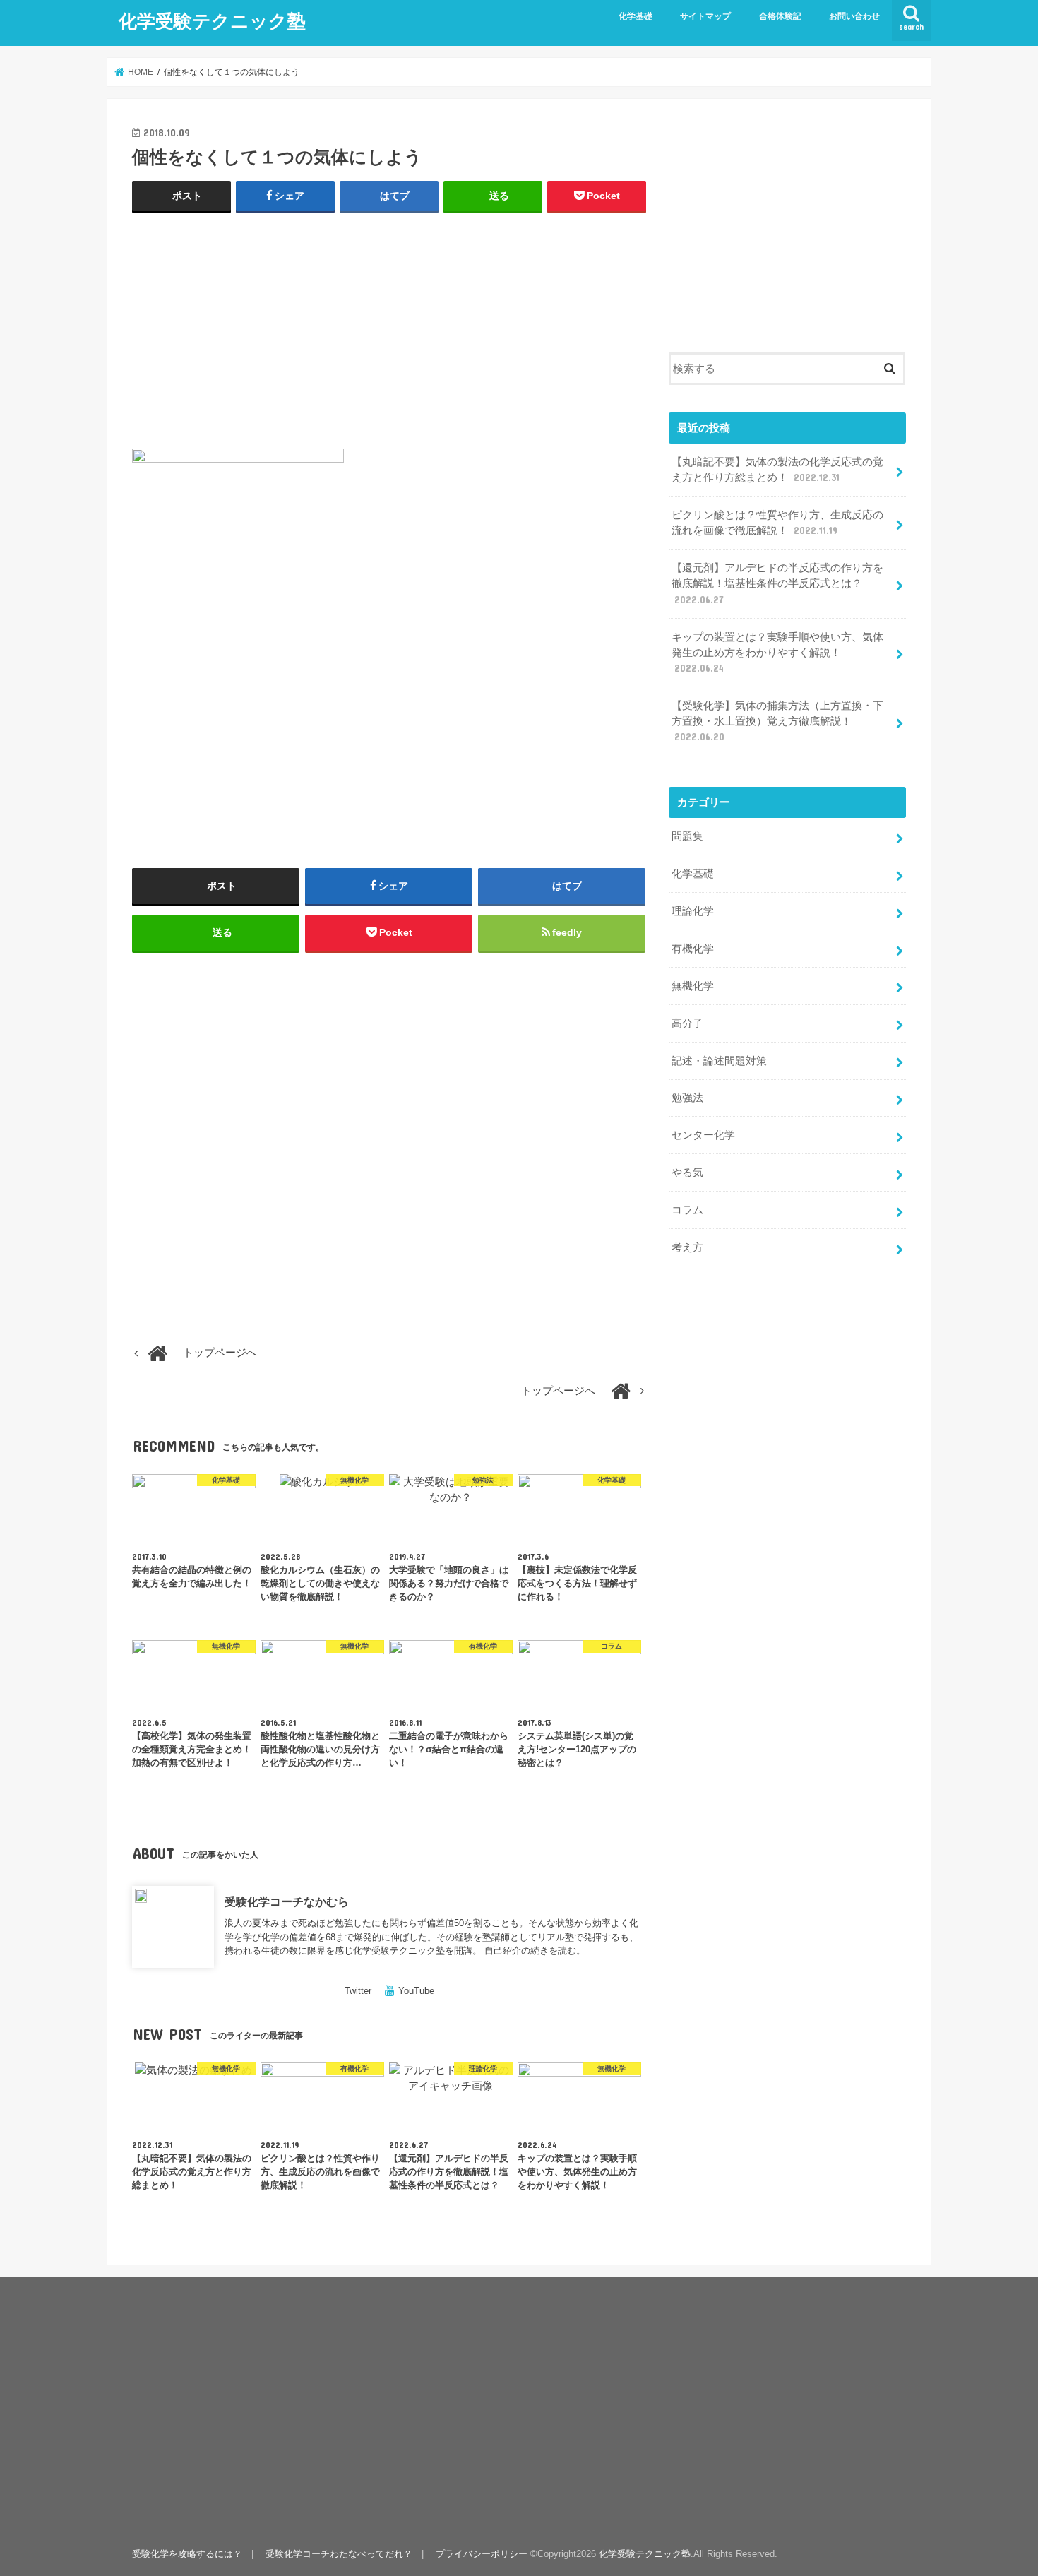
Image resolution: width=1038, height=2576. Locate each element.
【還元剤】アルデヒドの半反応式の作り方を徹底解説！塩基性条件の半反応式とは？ (777, 583)
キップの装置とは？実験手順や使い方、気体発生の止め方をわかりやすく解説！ (777, 653)
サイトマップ (705, 16)
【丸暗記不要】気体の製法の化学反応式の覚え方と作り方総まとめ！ (777, 470)
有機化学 (693, 949)
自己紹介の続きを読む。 (535, 1951)
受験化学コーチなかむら (287, 1901)
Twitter (358, 1991)
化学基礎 (636, 16)
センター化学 (703, 1135)
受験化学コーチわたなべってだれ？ (339, 2554)
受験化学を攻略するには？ (187, 2554)
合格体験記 (780, 16)
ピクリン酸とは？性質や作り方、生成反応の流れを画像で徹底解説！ (777, 523)
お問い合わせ (854, 16)
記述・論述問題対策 (719, 1061)
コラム (687, 1210)
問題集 (687, 836)
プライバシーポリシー (482, 2554)
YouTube (416, 1991)
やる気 (687, 1173)
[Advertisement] (389, 328)
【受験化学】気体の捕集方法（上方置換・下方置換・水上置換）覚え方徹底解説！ (777, 721)
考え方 (687, 1247)
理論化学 (693, 911)
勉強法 (687, 1098)
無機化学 (693, 986)
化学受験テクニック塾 (212, 20)
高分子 (687, 1023)
